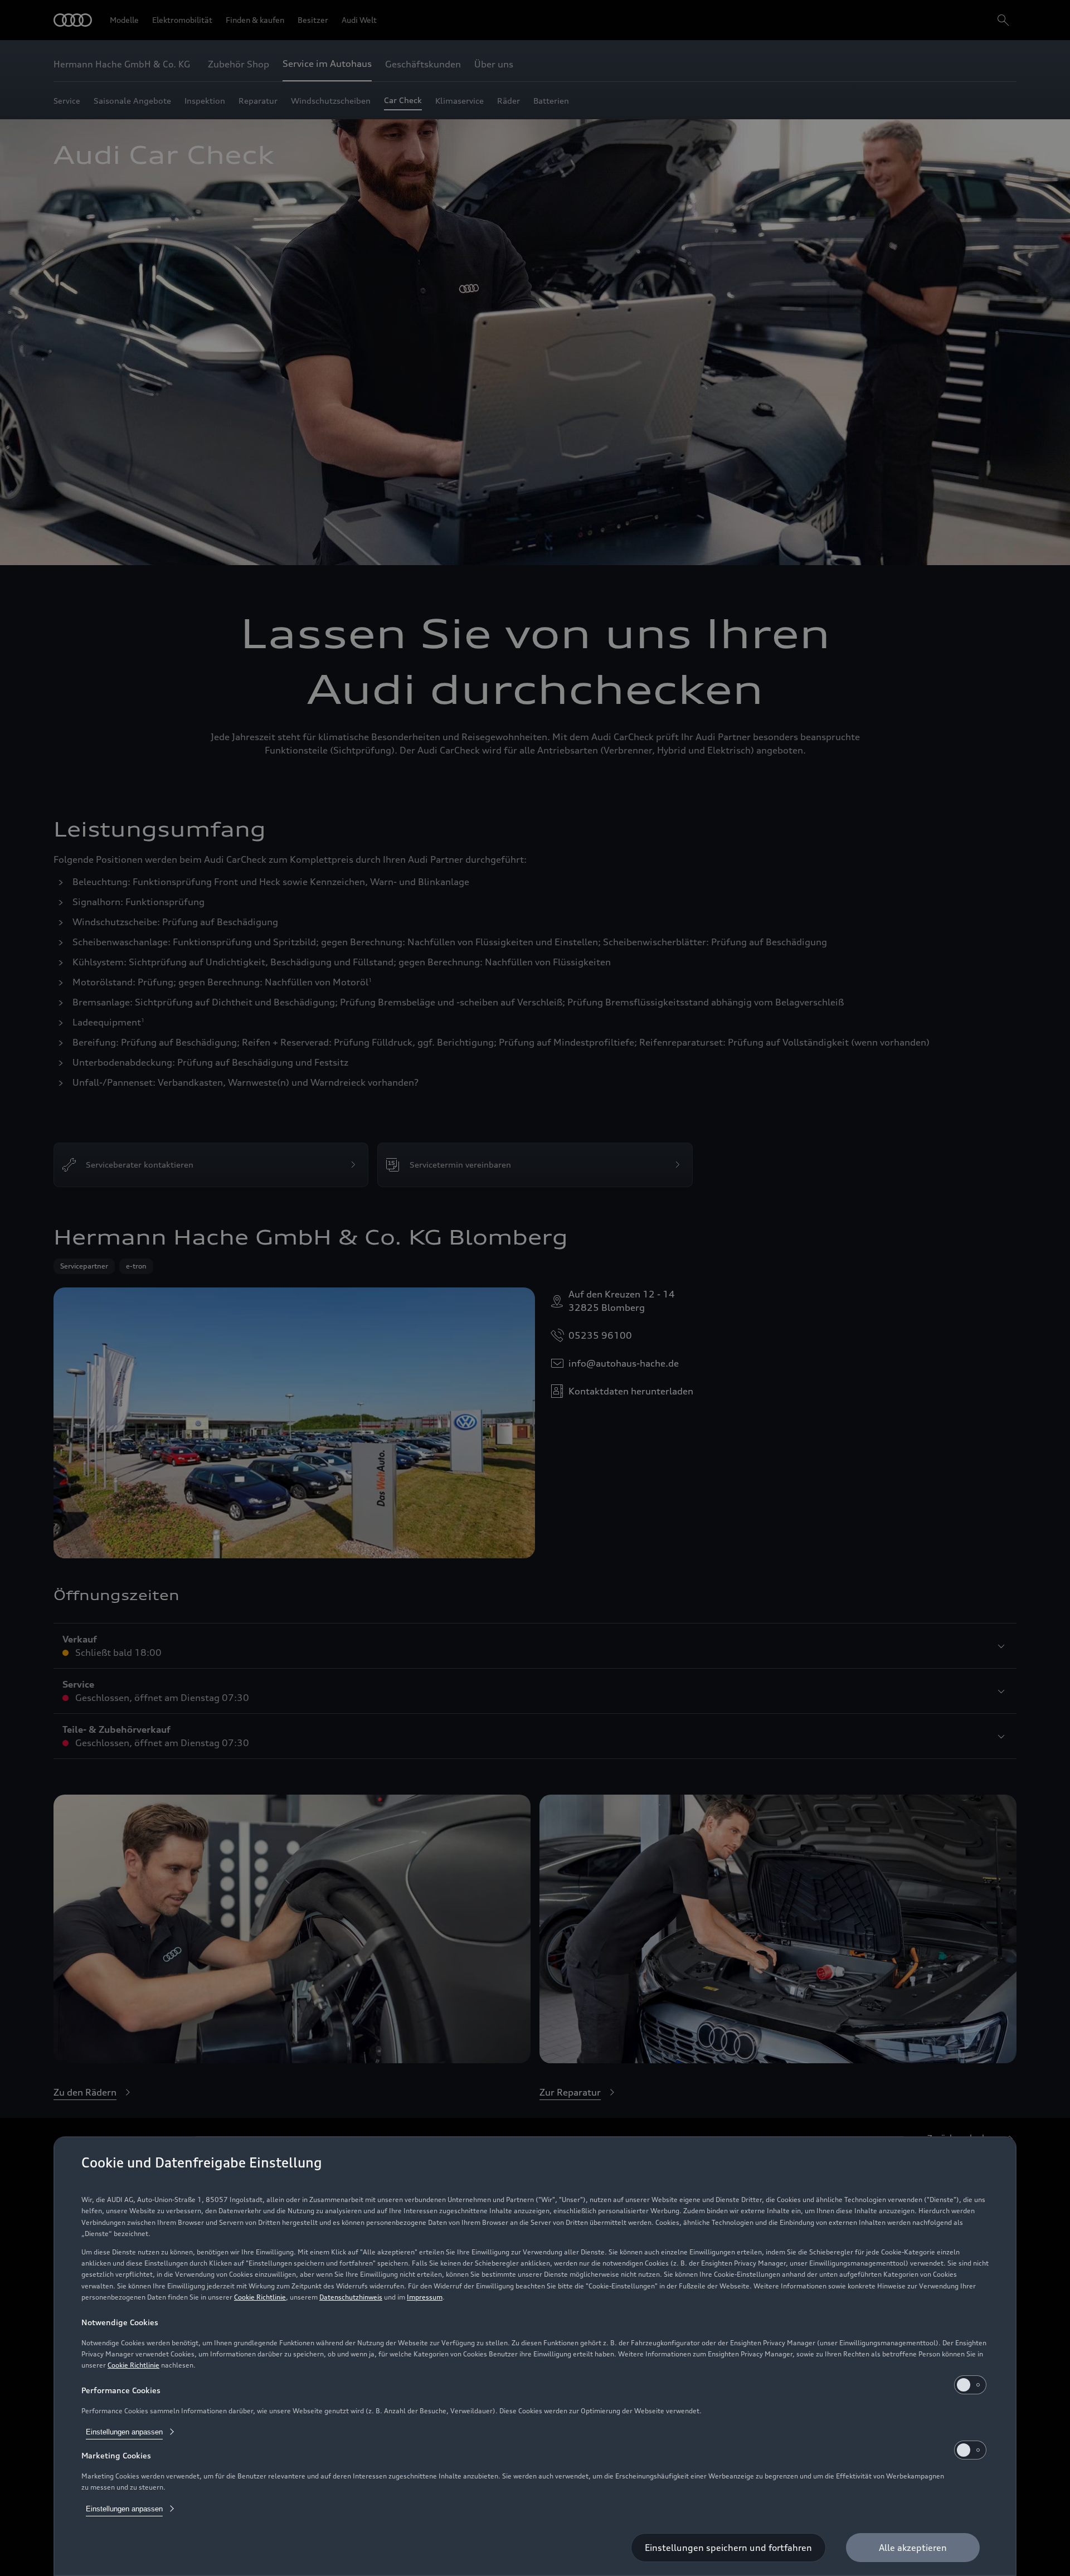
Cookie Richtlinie (260, 2297)
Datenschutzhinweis (351, 2297)
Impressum (425, 2297)
